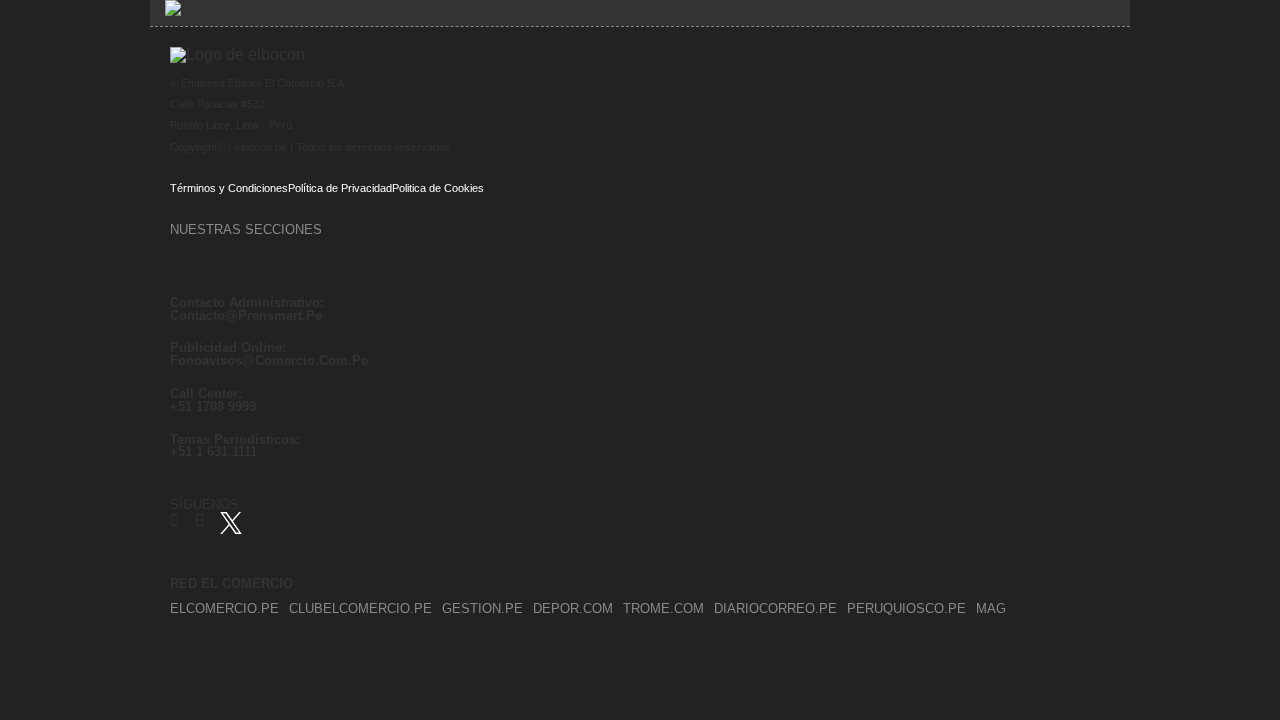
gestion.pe (482, 609)
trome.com (663, 609)
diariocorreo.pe (775, 609)
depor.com (573, 609)
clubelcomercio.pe (360, 609)
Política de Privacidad (340, 187)
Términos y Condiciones (229, 187)
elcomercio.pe (224, 609)
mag (991, 609)
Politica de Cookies (438, 187)
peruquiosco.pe (906, 609)
